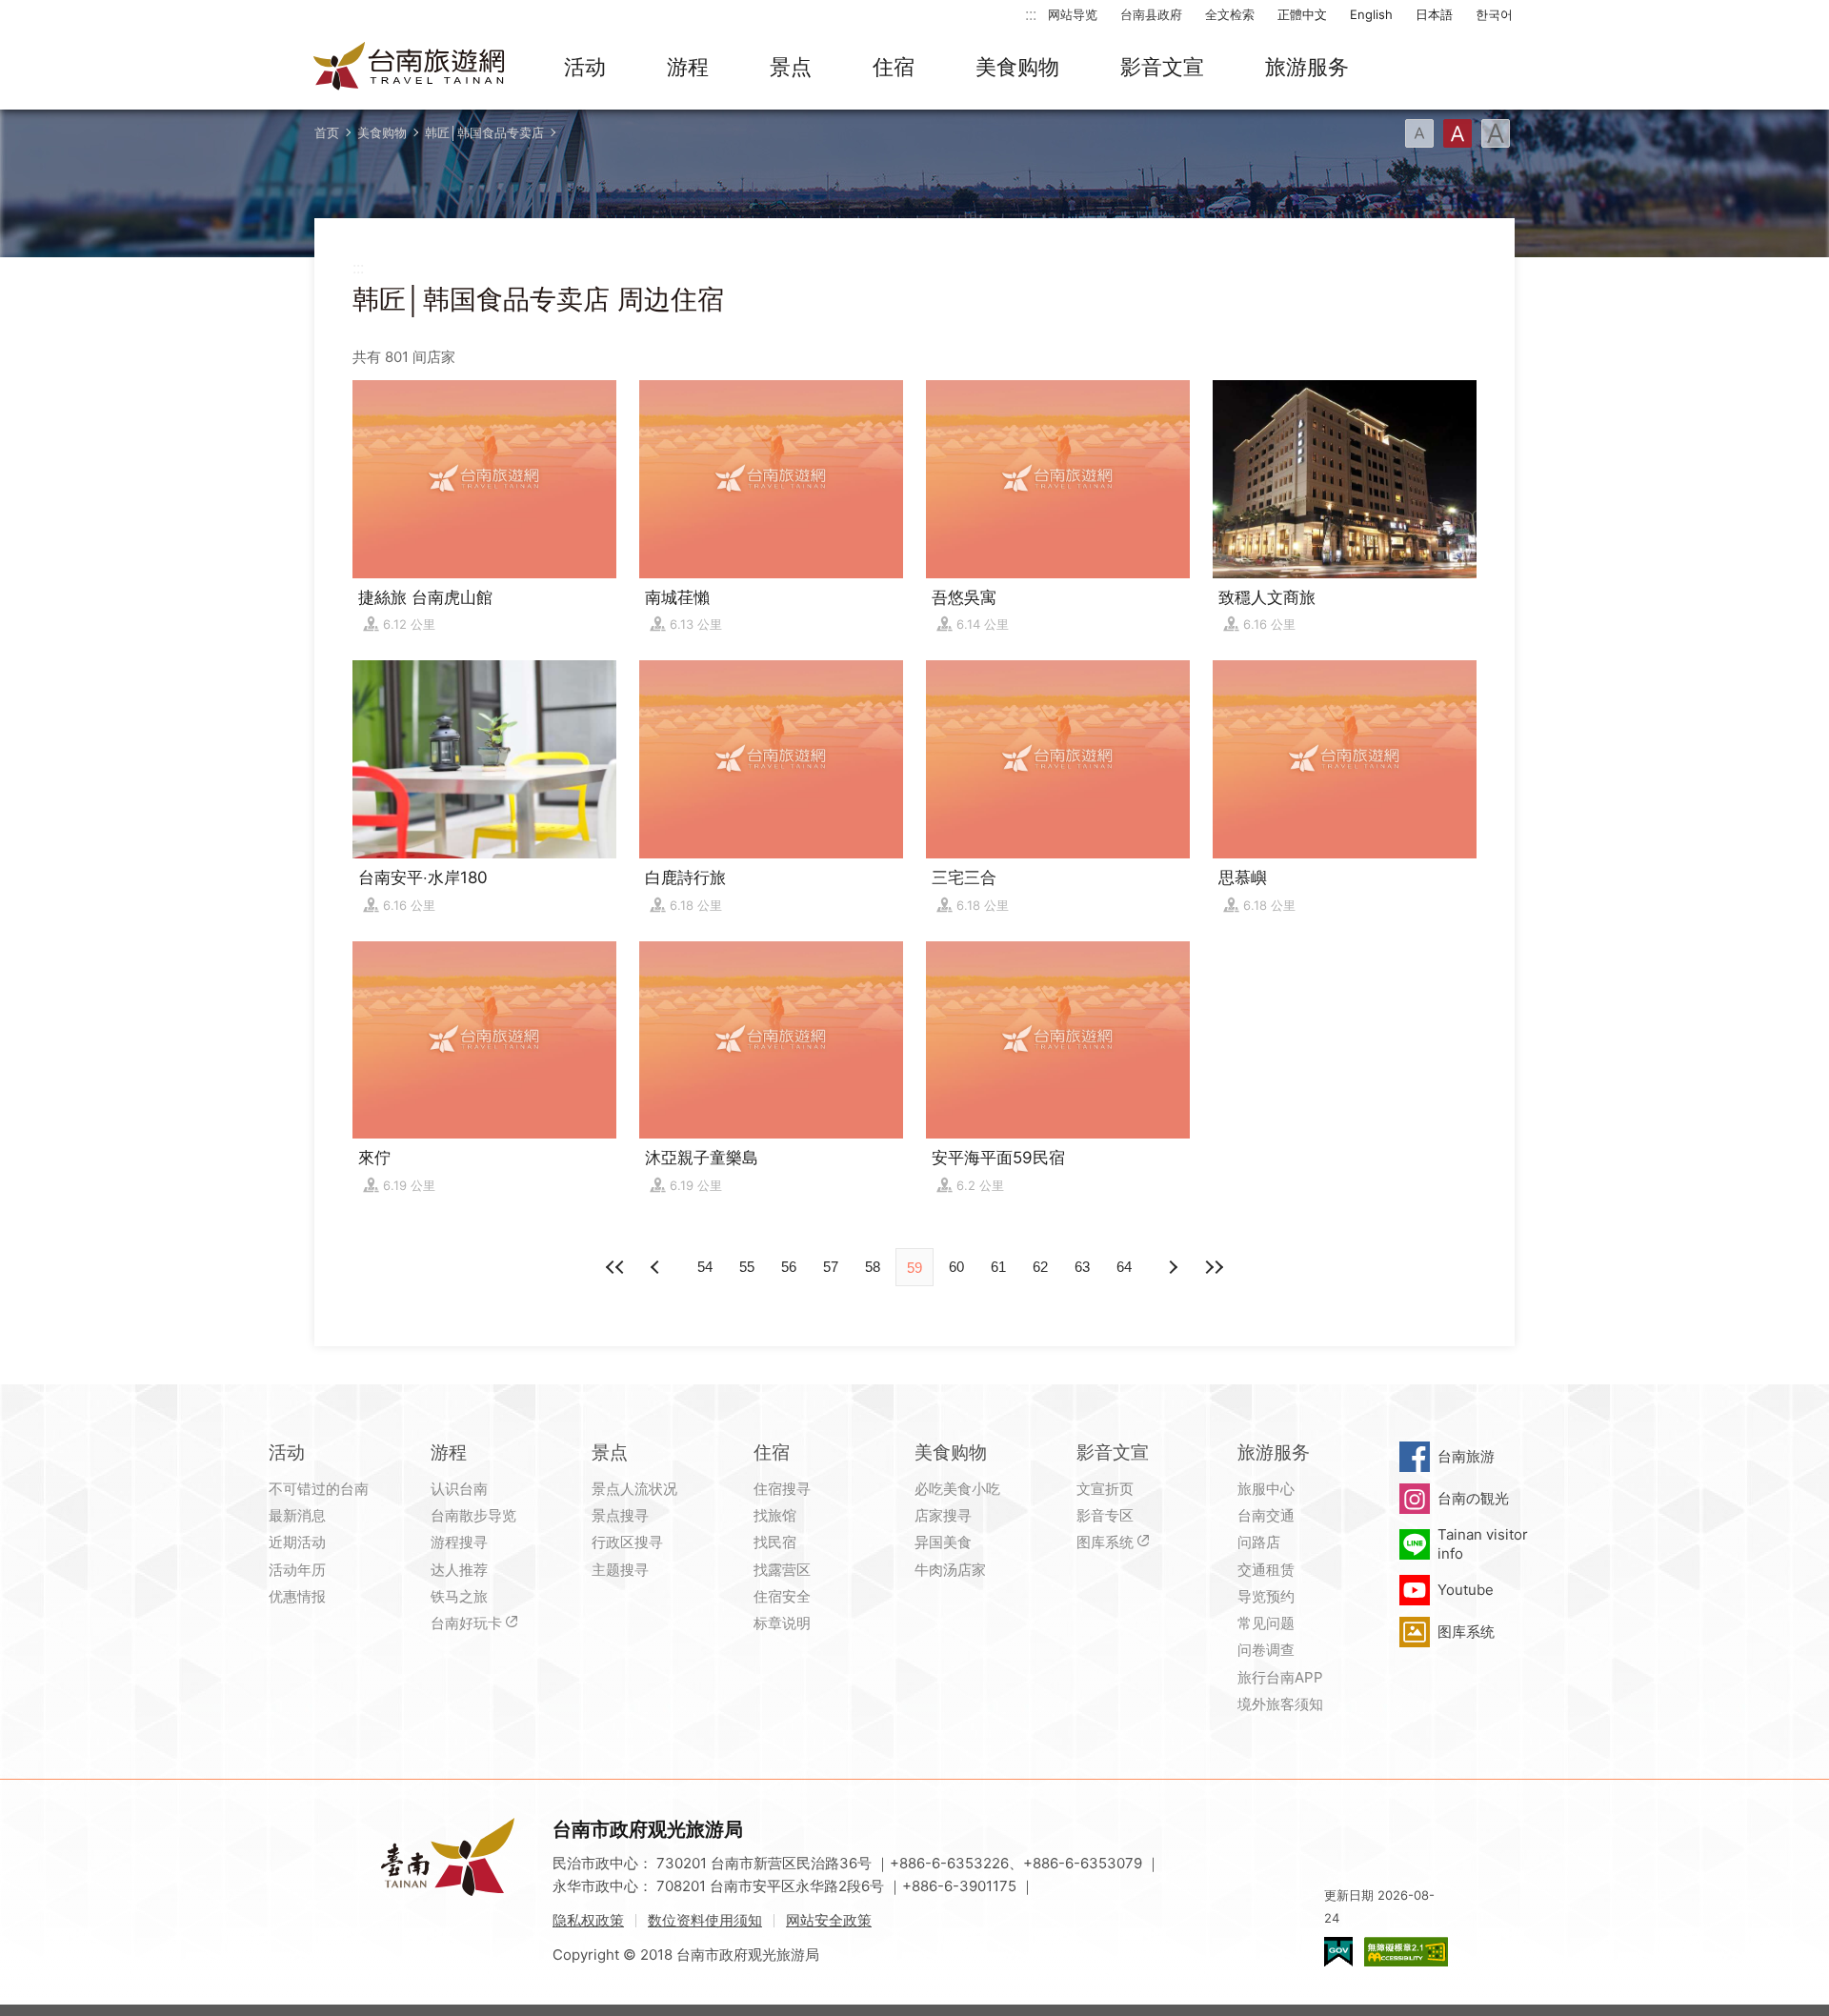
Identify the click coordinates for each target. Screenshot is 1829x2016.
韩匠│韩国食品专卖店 (484, 132)
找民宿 (775, 1542)
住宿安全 (782, 1596)
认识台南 (459, 1489)
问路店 (1259, 1542)
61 (998, 1267)
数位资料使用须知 (705, 1920)
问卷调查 (1266, 1650)
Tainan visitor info (1483, 1544)
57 (831, 1267)
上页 (1172, 1267)
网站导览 (1073, 14)
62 (1040, 1267)
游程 (688, 67)
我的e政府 (1338, 1952)
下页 (657, 1267)
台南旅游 (1466, 1456)
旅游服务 (1307, 67)
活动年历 (297, 1570)
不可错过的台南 (319, 1489)
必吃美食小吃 (957, 1489)
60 (956, 1267)
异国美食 (943, 1542)
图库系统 (1105, 1542)
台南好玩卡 (466, 1623)
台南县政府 (1151, 14)
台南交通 (1266, 1515)
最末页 (1214, 1267)
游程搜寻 (459, 1542)
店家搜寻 (943, 1515)
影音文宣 (1162, 67)
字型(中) (1457, 133)
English (1371, 14)
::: (1031, 14)
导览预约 (1266, 1596)
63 (1082, 1267)
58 (873, 1267)
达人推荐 (459, 1570)
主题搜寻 (620, 1570)
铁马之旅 (459, 1596)
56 (789, 1267)
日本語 (1434, 14)
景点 (791, 67)
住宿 (894, 67)
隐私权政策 (588, 1920)
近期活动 (297, 1542)
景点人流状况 (634, 1489)
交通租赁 (1266, 1570)
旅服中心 (1266, 1489)
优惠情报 (297, 1596)
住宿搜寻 (782, 1489)
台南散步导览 (473, 1515)
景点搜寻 (620, 1515)
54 (705, 1267)
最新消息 (297, 1515)
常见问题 (1266, 1623)
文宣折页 (1105, 1489)
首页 (327, 132)
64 (1124, 1267)
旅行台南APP (1280, 1677)
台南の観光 (1473, 1498)
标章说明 (782, 1623)
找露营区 (782, 1570)
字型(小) (1419, 133)
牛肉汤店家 (950, 1570)
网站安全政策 (829, 1920)
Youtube (1466, 1590)
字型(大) (1496, 133)
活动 (585, 67)
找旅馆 (775, 1515)
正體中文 (1302, 14)
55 (747, 1267)
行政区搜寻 (627, 1542)
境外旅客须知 (1280, 1704)
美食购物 (1017, 67)
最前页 (615, 1267)
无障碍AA (1406, 1952)
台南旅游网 (410, 68)
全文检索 (1230, 14)
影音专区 (1105, 1515)
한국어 (1494, 14)
